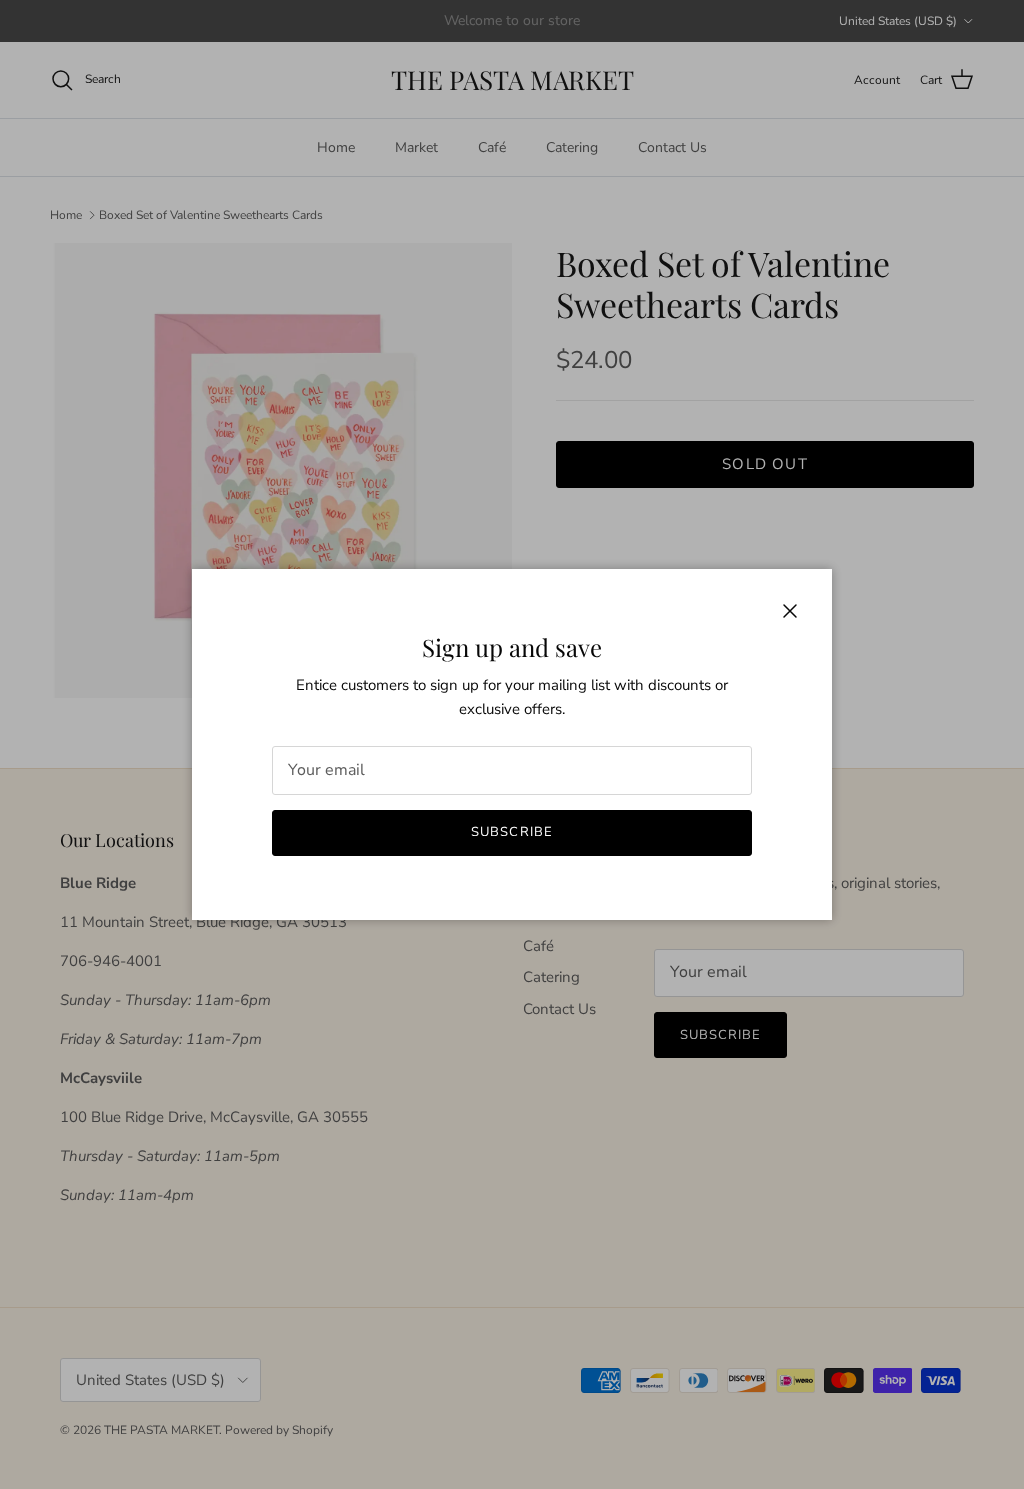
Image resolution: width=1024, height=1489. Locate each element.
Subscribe (511, 832)
